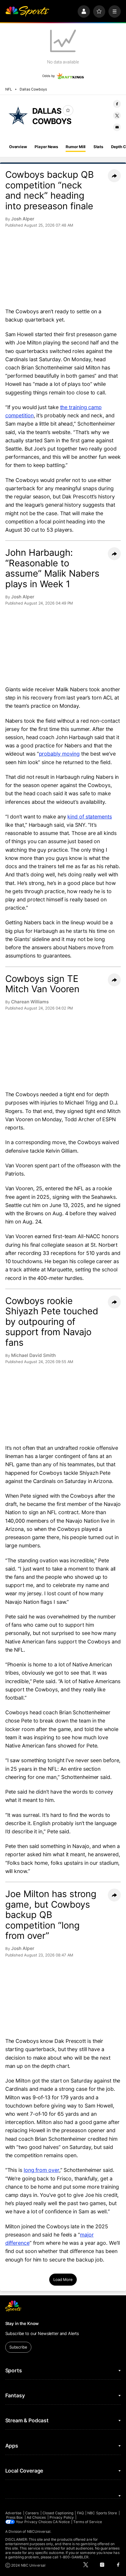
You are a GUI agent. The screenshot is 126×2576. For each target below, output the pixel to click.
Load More (63, 2279)
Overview (18, 147)
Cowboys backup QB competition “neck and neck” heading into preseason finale (50, 190)
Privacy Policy (62, 2517)
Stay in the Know (22, 2323)
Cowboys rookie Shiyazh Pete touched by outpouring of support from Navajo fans (52, 1322)
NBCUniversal (39, 2531)
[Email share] (117, 127)
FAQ (80, 2513)
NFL (9, 89)
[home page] (27, 11)
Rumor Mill (76, 147)
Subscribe (18, 2347)
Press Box (15, 2517)
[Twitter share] (117, 116)
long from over (41, 2170)
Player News (46, 147)
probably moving (59, 754)
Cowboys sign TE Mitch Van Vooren (42, 984)
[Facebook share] (117, 104)
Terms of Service (88, 2522)
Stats (98, 147)
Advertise (13, 2513)
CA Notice (61, 2522)
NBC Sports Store (102, 2513)
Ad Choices (36, 2517)
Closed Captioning (58, 2513)
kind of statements (90, 817)
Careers (32, 2513)
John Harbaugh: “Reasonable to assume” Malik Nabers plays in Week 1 (52, 568)
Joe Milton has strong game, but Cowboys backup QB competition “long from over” (51, 1915)
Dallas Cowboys (33, 89)
